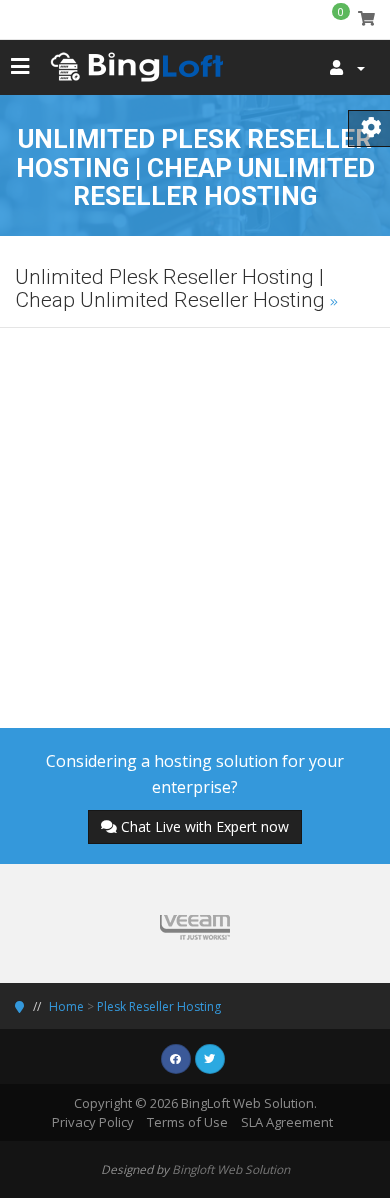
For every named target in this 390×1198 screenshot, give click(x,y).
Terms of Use (187, 1122)
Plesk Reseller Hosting (159, 1006)
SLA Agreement (287, 1122)
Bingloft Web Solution (231, 1169)
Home (66, 1006)
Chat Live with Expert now (205, 826)
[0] (366, 19)
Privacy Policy (93, 1122)
